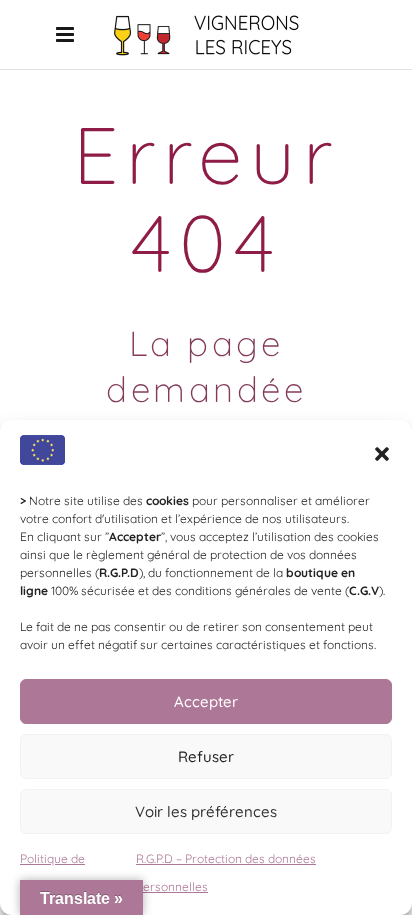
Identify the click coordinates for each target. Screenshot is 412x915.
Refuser (206, 756)
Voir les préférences (206, 811)
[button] (382, 454)
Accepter (206, 701)
